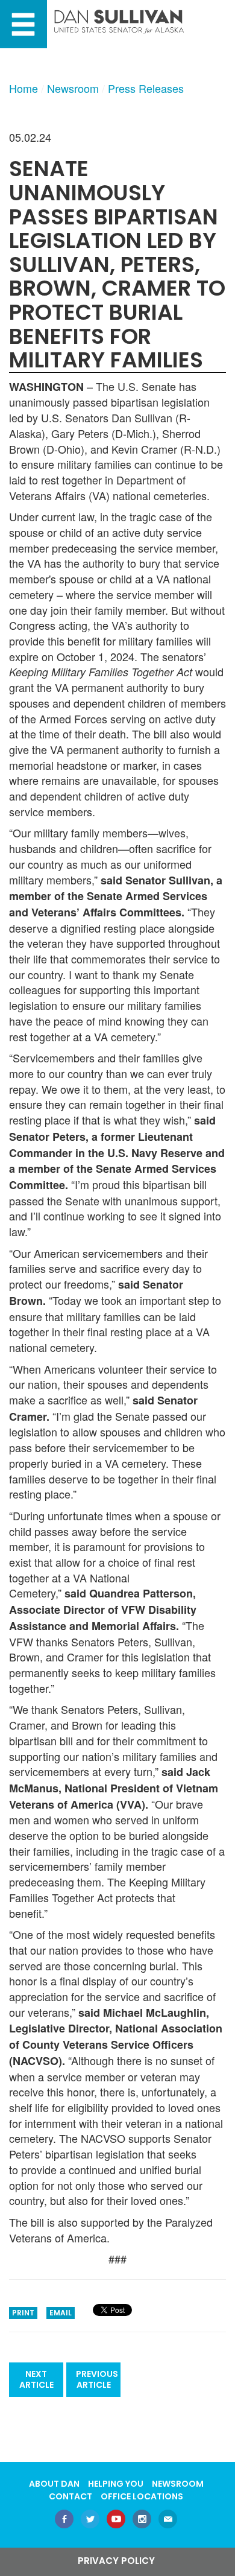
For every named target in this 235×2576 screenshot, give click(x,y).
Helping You (116, 2484)
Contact (70, 2496)
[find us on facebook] (64, 2520)
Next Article (36, 2380)
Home (23, 88)
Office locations (142, 2496)
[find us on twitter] (90, 2520)
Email (61, 2313)
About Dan (54, 2484)
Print (23, 2313)
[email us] (168, 2520)
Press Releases (146, 88)
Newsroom (73, 88)
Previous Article (97, 2380)
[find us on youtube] (116, 2520)
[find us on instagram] (142, 2520)
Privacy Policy (116, 2561)
